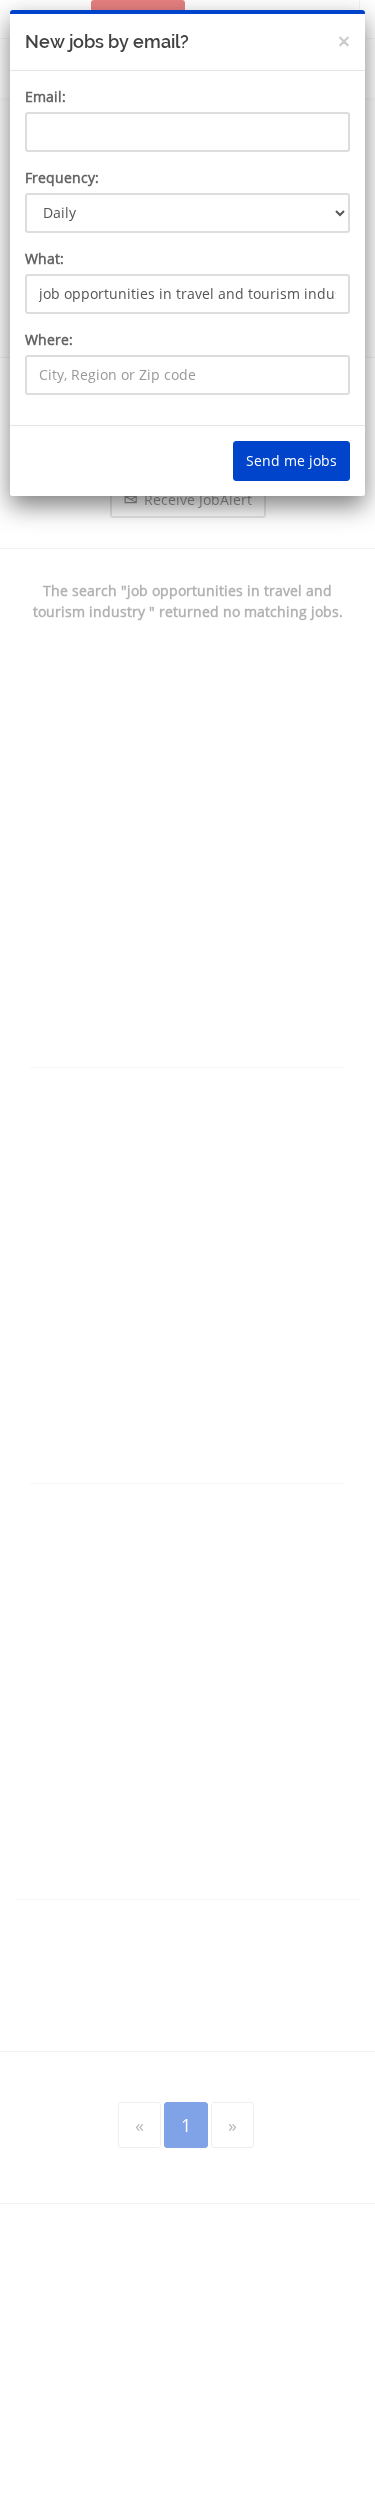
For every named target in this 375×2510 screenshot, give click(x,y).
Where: (49, 339)
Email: (45, 96)
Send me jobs (291, 460)
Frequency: (62, 177)
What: (44, 258)
